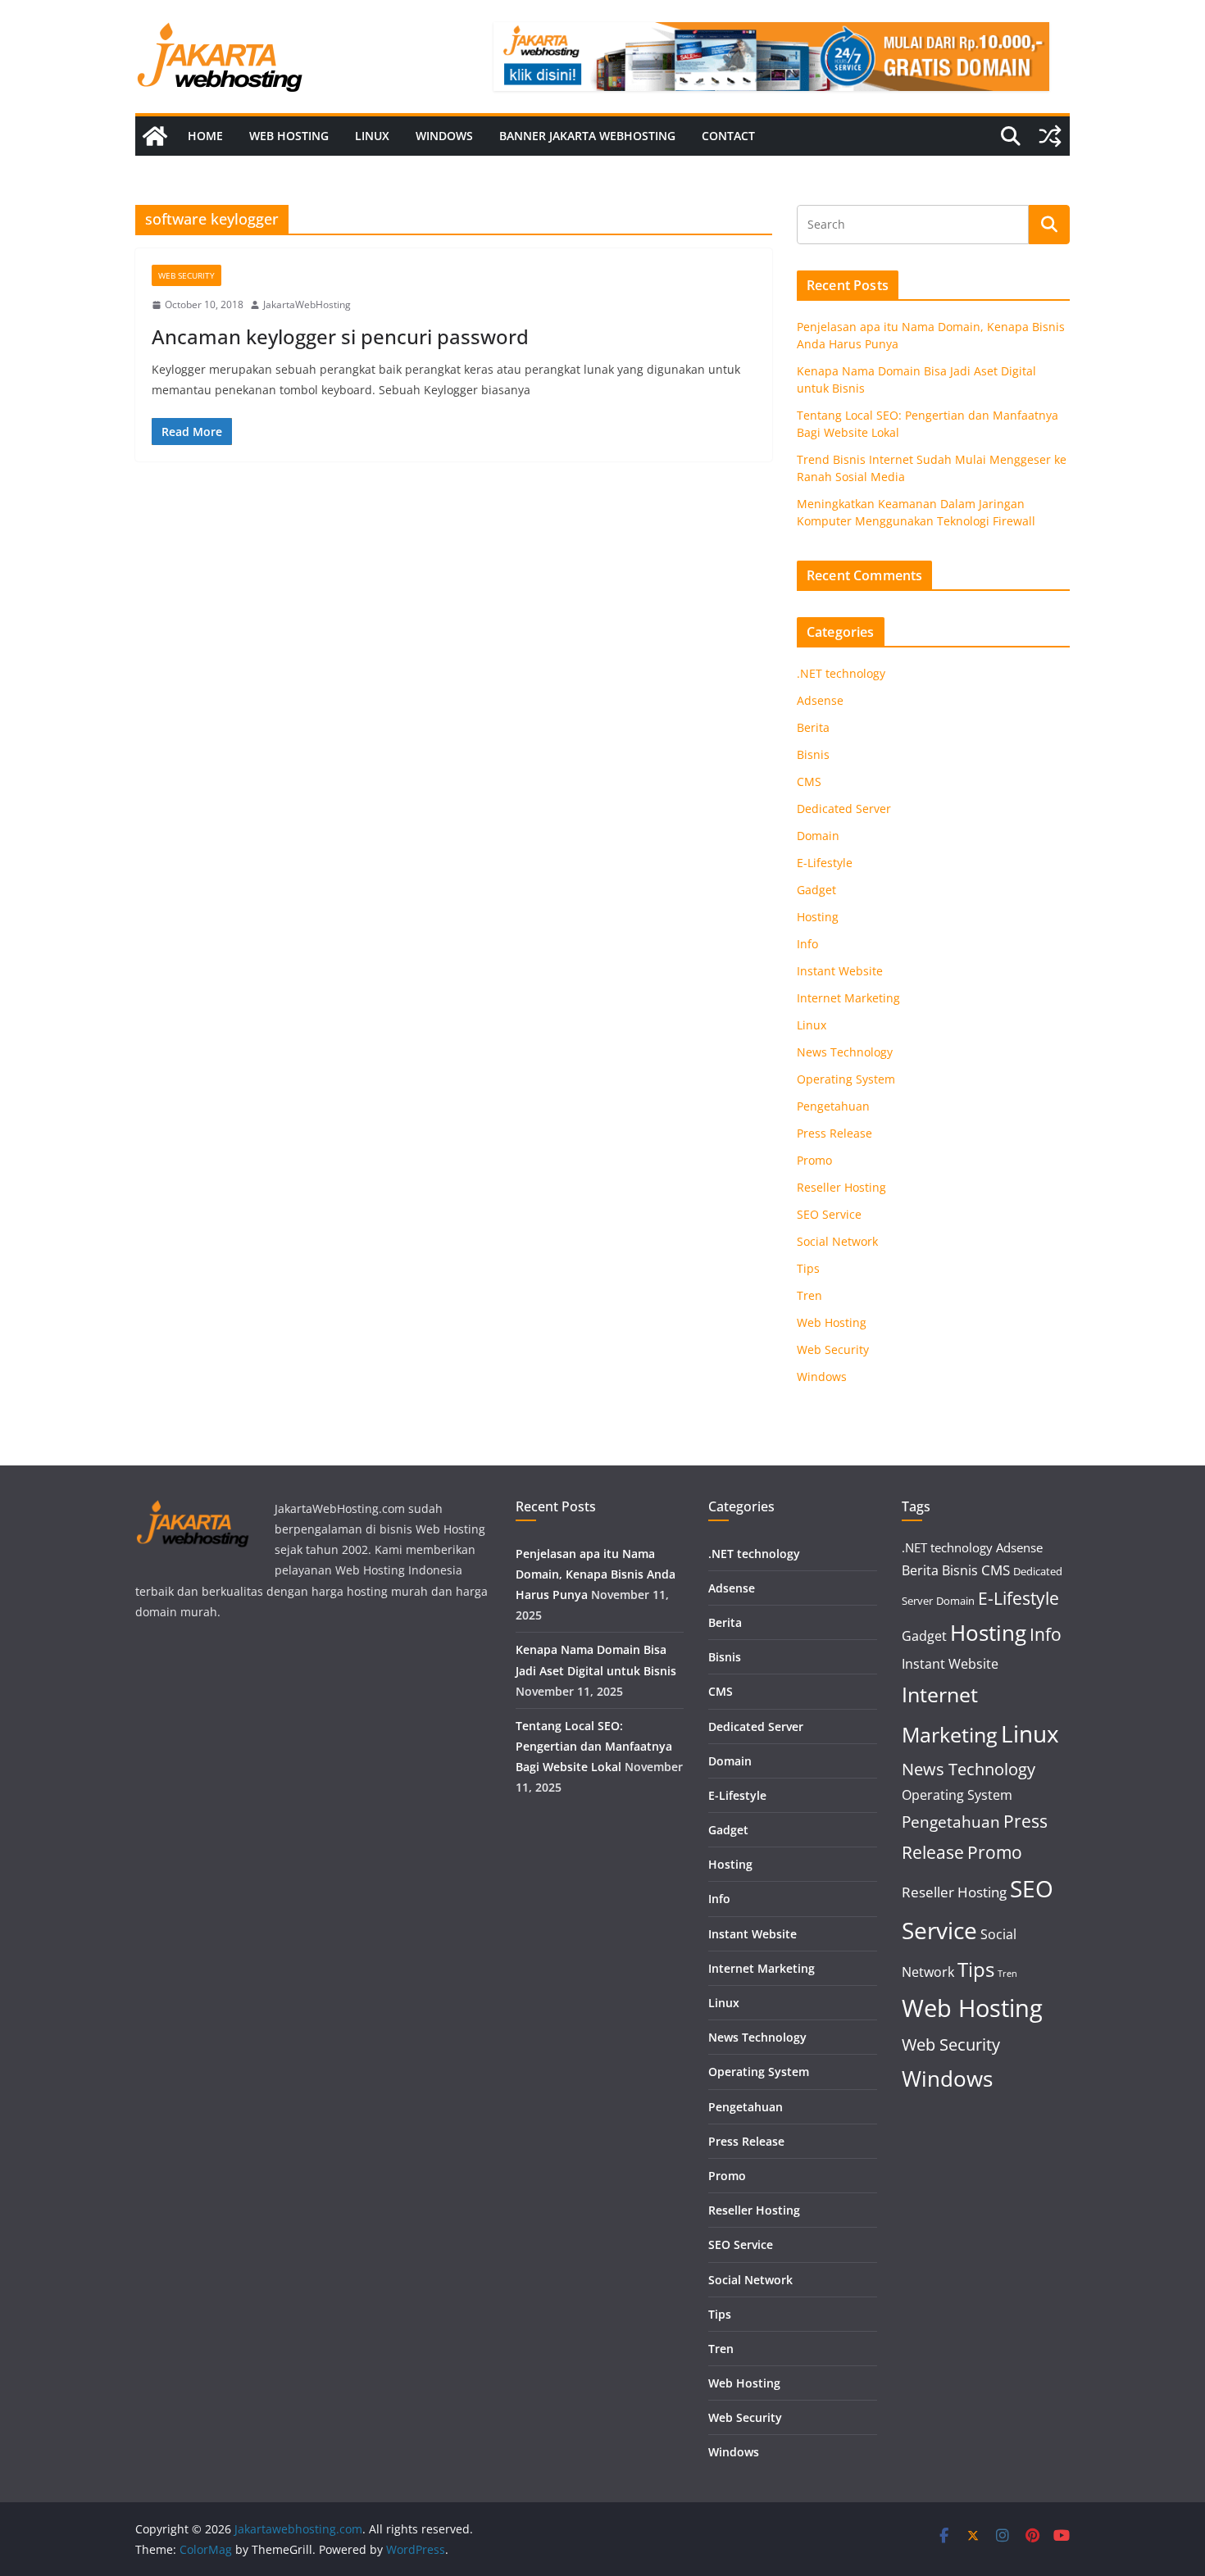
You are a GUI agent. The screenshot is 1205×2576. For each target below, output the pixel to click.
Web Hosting (289, 136)
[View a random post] (1050, 136)
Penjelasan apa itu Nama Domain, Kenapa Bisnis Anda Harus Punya (596, 1574)
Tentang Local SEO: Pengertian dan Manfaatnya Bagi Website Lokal (594, 1746)
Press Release (834, 1133)
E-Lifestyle (825, 863)
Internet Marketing (848, 998)
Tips (808, 1268)
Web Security (186, 275)
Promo (814, 1160)
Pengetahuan (833, 1106)
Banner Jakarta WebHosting (587, 136)
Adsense (820, 700)
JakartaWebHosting (307, 304)
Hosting (818, 917)
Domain (818, 836)
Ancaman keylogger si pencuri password (340, 336)
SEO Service (829, 1214)
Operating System (846, 1079)
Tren (809, 1295)
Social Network (837, 1241)
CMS (809, 781)
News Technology (845, 1052)
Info (807, 944)
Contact (728, 136)
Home (205, 136)
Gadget (816, 890)
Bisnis (813, 754)
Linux (372, 136)
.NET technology (841, 673)
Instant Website (840, 971)
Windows (444, 136)
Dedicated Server (844, 809)
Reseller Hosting (841, 1187)
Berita (813, 727)
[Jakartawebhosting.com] (155, 136)
